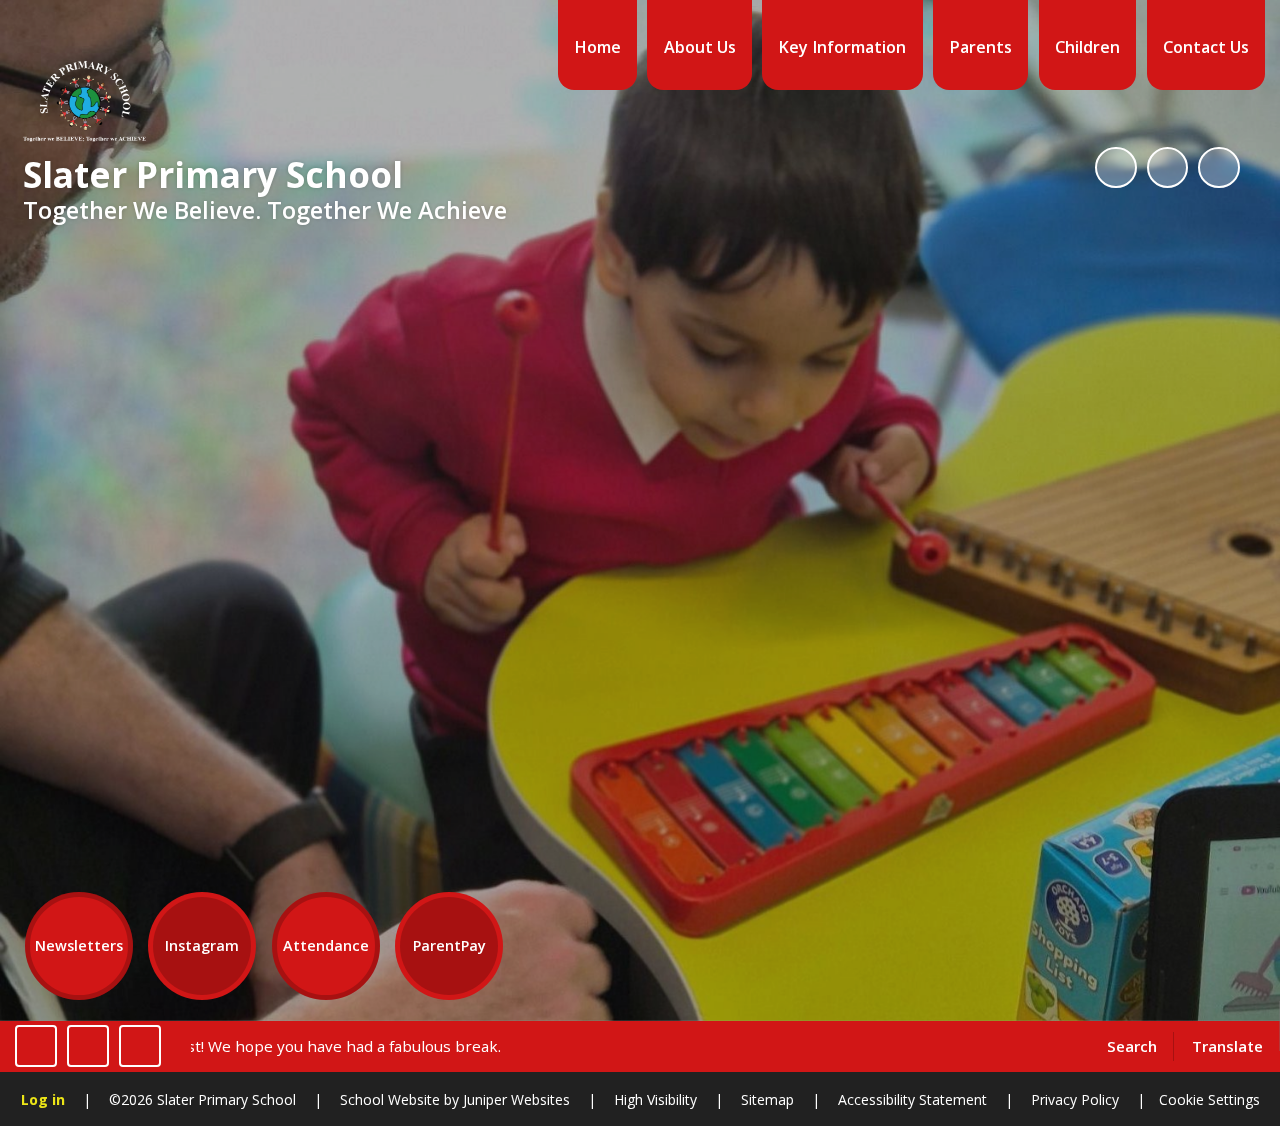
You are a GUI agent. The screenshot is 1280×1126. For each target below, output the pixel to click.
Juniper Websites (514, 1099)
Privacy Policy (1075, 1099)
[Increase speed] (140, 1046)
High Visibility (655, 1099)
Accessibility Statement (912, 1099)
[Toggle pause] (36, 1046)
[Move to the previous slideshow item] (1168, 168)
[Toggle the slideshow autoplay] (1116, 168)
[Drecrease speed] (88, 1046)
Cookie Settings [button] (1209, 1099)
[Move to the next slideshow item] (1219, 168)
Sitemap (767, 1099)
